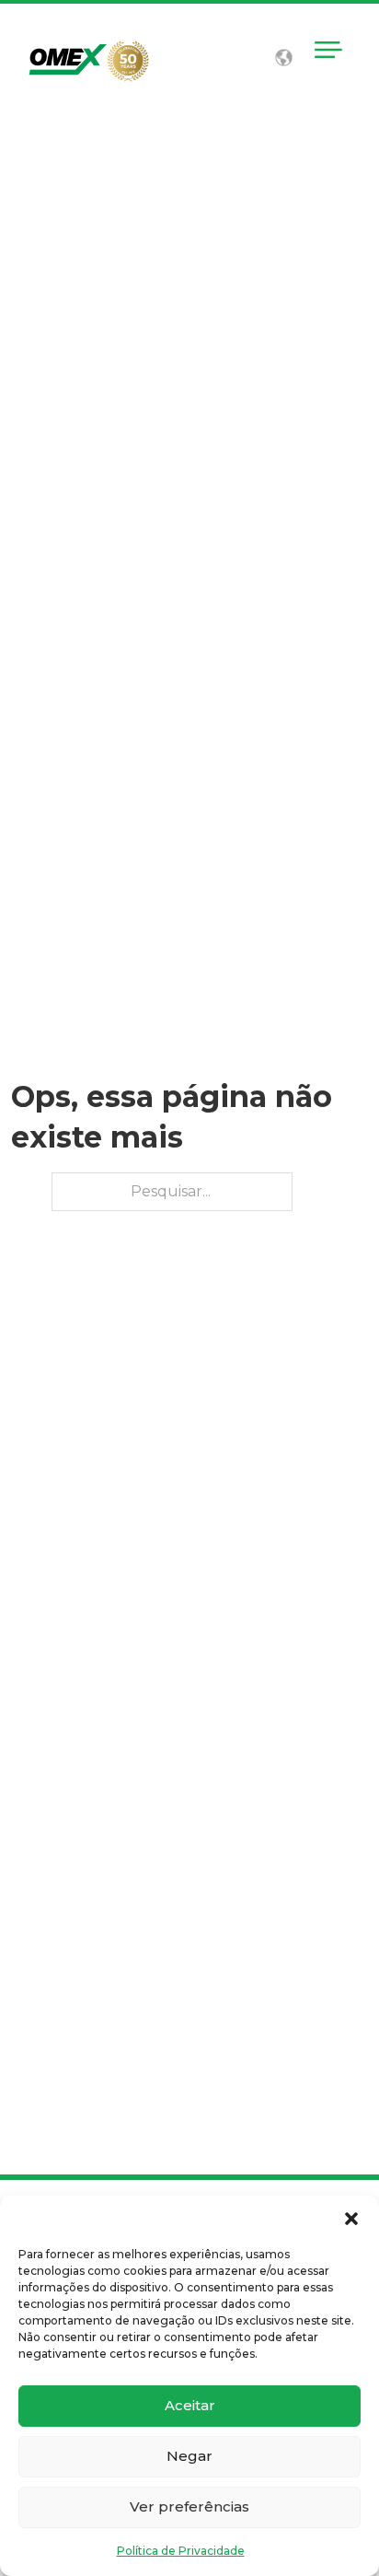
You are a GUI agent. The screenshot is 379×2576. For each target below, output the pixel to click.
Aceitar (190, 2405)
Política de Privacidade (181, 2551)
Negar (189, 2456)
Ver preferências (189, 2506)
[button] (351, 2219)
